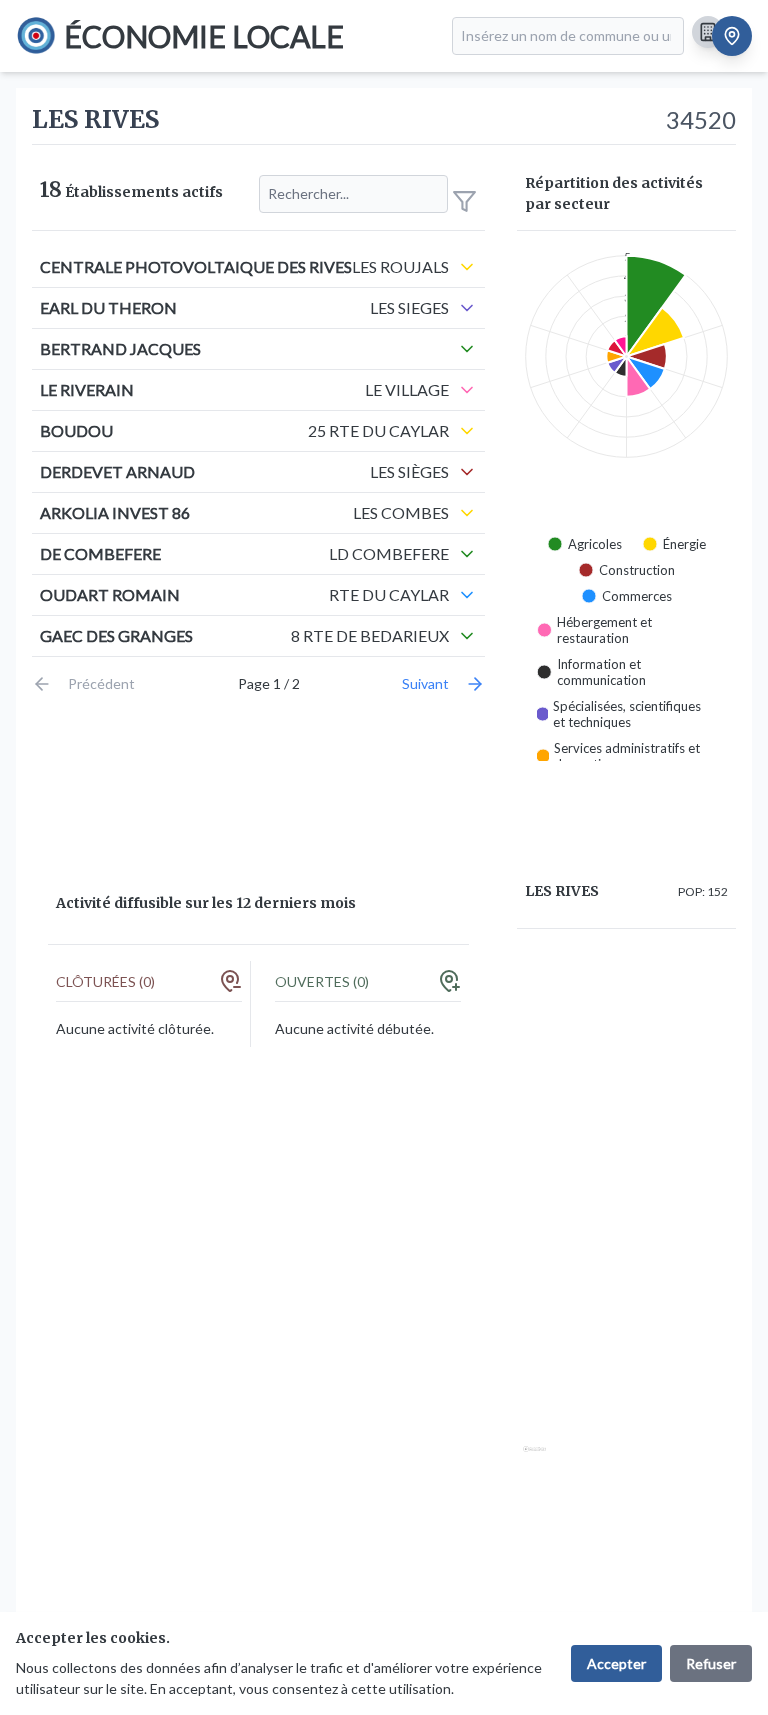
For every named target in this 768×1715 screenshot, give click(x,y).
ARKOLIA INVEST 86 (115, 512)
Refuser (711, 1663)
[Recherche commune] (732, 36)
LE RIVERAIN (87, 389)
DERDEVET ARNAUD (117, 471)
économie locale (204, 36)
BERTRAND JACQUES (120, 348)
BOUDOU (76, 430)
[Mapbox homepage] (534, 1457)
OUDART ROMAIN (110, 594)
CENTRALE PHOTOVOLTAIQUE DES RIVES (196, 266)
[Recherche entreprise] (708, 32)
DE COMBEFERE (100, 553)
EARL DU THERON (108, 307)
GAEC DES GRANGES (116, 635)
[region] (626, 1210)
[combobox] (568, 36)
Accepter (616, 1663)
